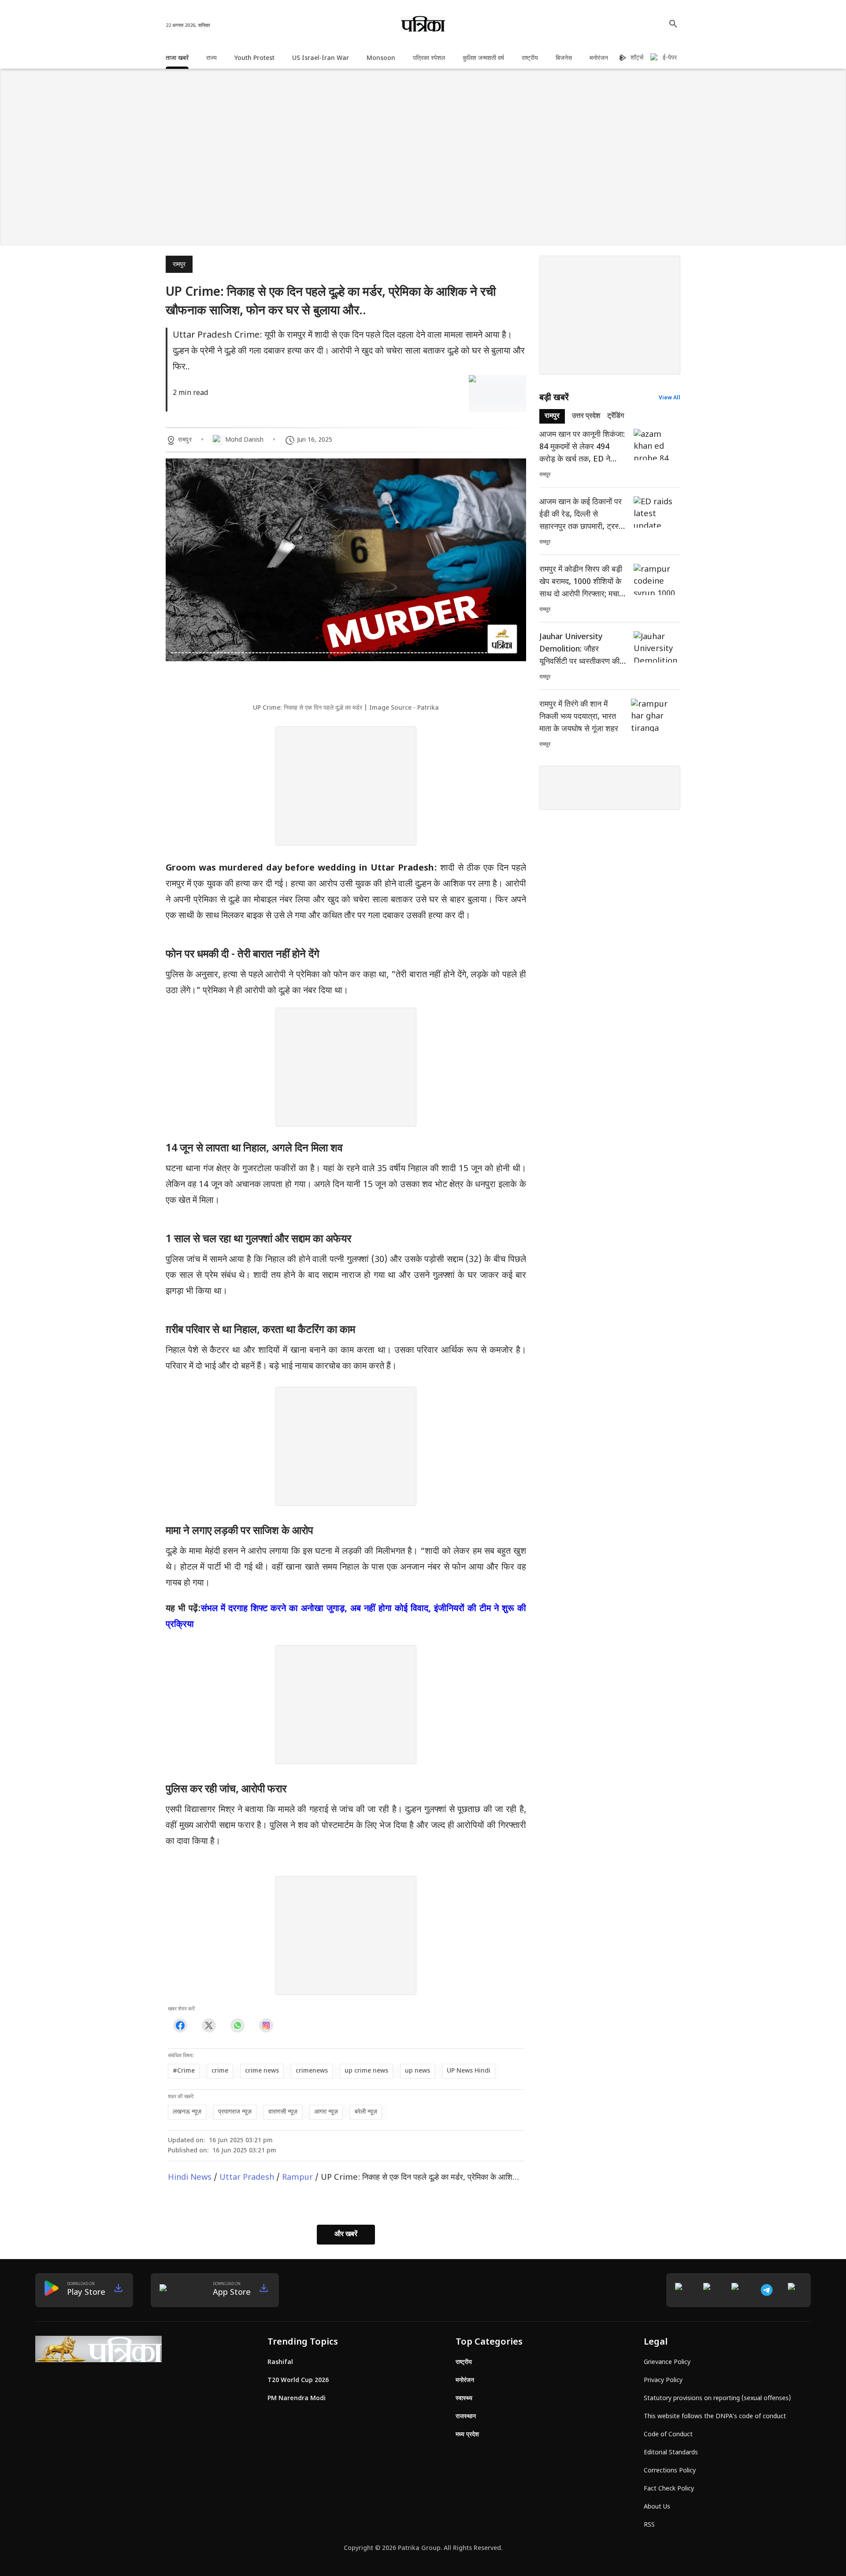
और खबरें (346, 2235)
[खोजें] (673, 24)
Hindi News (190, 2178)
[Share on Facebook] (180, 2026)
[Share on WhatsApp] (237, 2026)
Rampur (297, 2178)
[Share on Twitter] (209, 2026)
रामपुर (179, 265)
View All (670, 398)
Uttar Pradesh (247, 2178)
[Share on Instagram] (266, 2026)
